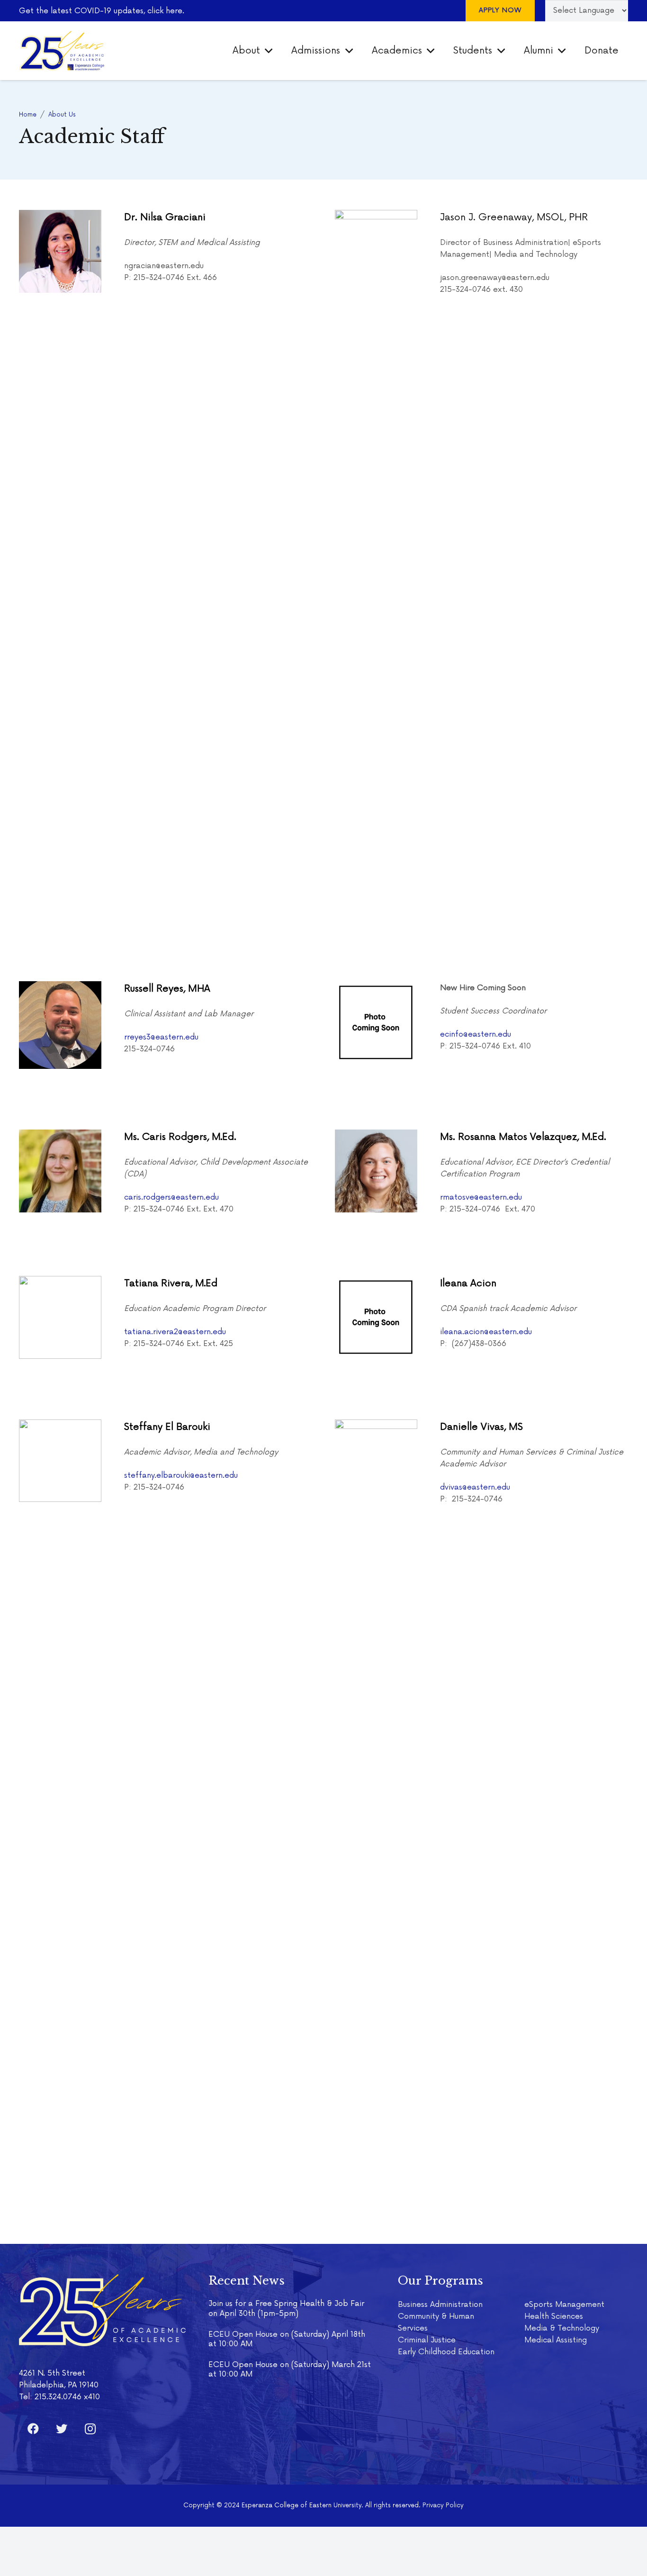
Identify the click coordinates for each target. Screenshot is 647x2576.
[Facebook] (33, 2429)
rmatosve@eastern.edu (481, 1197)
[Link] (62, 51)
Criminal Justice (427, 2340)
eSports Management (564, 2305)
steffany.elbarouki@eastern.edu (181, 1475)
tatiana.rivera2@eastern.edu (175, 1332)
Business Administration (440, 2305)
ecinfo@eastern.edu (476, 1034)
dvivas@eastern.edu (475, 1487)
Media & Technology (562, 2328)
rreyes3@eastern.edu (161, 1037)
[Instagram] (90, 2429)
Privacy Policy (443, 2505)
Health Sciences (554, 2316)
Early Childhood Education (446, 2352)
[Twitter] (62, 2429)
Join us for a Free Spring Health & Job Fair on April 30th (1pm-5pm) (286, 2308)
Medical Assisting (556, 2340)
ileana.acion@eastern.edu (486, 1332)
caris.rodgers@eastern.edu (171, 1197)
